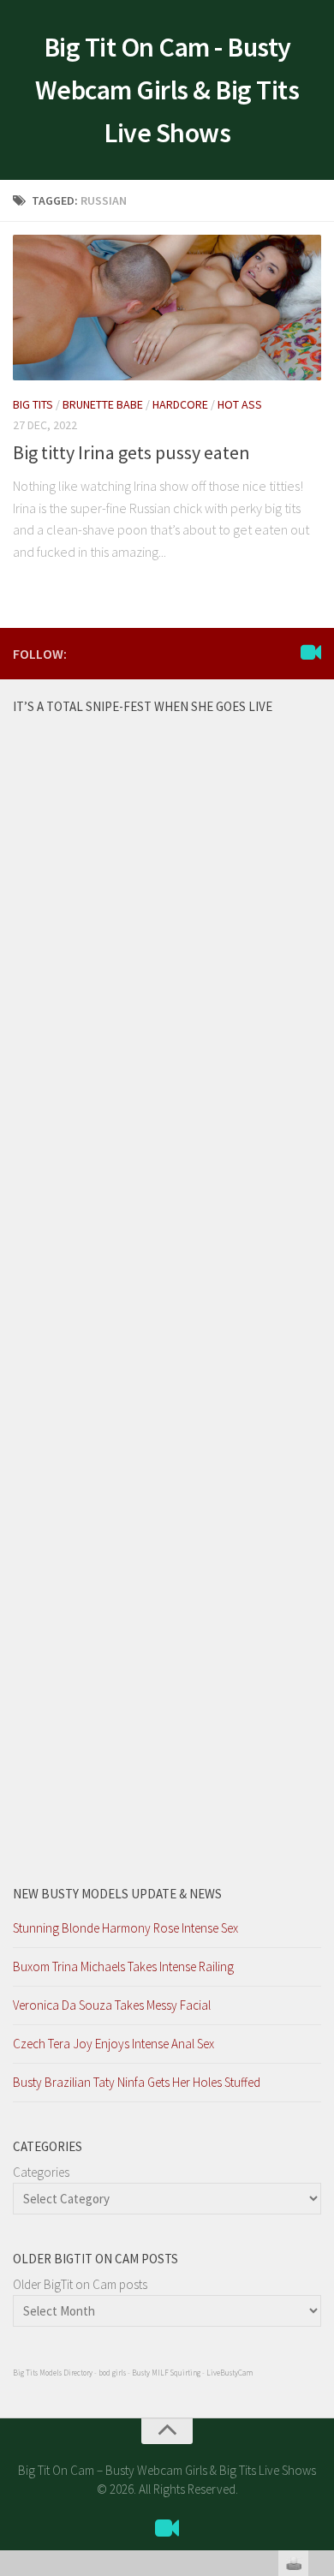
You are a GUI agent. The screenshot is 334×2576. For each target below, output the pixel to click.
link (319, 2308)
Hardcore (180, 404)
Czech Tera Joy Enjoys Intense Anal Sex (113, 2044)
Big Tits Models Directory (53, 2373)
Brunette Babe (103, 404)
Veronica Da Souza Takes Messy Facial (112, 2005)
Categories (41, 2172)
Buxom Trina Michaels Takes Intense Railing (123, 1966)
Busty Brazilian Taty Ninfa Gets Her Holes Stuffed (137, 2082)
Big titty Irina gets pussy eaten (131, 452)
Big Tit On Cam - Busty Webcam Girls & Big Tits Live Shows (167, 90)
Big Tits (33, 404)
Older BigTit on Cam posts (80, 2284)
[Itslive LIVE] (311, 653)
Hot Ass (240, 404)
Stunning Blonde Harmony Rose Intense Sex (125, 1928)
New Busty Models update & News (117, 1894)
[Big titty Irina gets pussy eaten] (167, 308)
